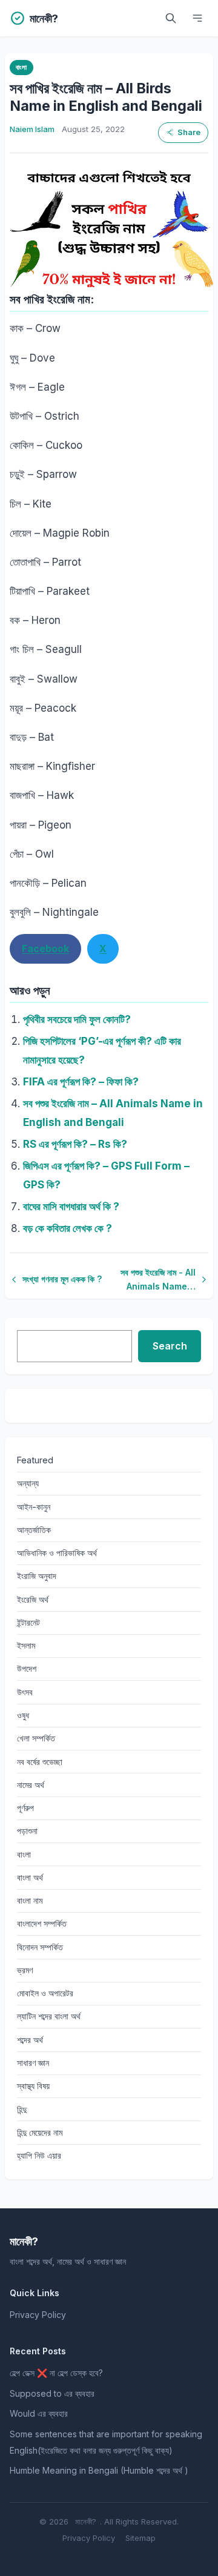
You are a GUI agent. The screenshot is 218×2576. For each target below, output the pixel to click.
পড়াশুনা (27, 1831)
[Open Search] (171, 18)
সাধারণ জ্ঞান (33, 2063)
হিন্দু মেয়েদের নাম (40, 2132)
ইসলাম (26, 1645)
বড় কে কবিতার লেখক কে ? (68, 1228)
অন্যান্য (28, 1483)
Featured (35, 1460)
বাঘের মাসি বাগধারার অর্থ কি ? (71, 1207)
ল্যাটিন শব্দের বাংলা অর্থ (49, 2016)
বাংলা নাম (30, 1900)
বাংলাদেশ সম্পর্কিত (42, 1923)
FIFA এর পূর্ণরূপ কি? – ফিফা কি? (81, 1082)
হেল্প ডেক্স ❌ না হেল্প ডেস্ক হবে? (56, 2373)
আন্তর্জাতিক (34, 1530)
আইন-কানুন (34, 1507)
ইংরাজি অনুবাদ (37, 1576)
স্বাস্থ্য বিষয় (33, 2086)
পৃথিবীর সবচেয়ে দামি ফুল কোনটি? (77, 1019)
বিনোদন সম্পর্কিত (40, 1947)
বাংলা (21, 67)
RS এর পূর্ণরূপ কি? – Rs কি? (75, 1144)
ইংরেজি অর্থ (33, 1599)
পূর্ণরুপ (25, 1808)
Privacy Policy (38, 2315)
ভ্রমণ (25, 1970)
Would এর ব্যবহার (39, 2413)
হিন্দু (22, 2109)
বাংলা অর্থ (30, 1877)
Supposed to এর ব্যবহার (52, 2393)
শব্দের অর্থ (30, 2040)
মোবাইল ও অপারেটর (45, 1993)
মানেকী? (86, 2521)
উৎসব (25, 1692)
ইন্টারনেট (28, 1622)
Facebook (45, 949)
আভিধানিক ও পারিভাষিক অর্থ (57, 1553)
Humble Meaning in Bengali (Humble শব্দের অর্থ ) (99, 2470)
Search (170, 1346)
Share (189, 132)
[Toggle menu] (197, 18)
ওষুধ (23, 1715)
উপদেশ (27, 1668)
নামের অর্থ (31, 1785)
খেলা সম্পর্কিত (36, 1738)
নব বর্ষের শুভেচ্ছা (40, 1762)
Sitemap (140, 2538)
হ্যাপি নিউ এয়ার (39, 2155)
